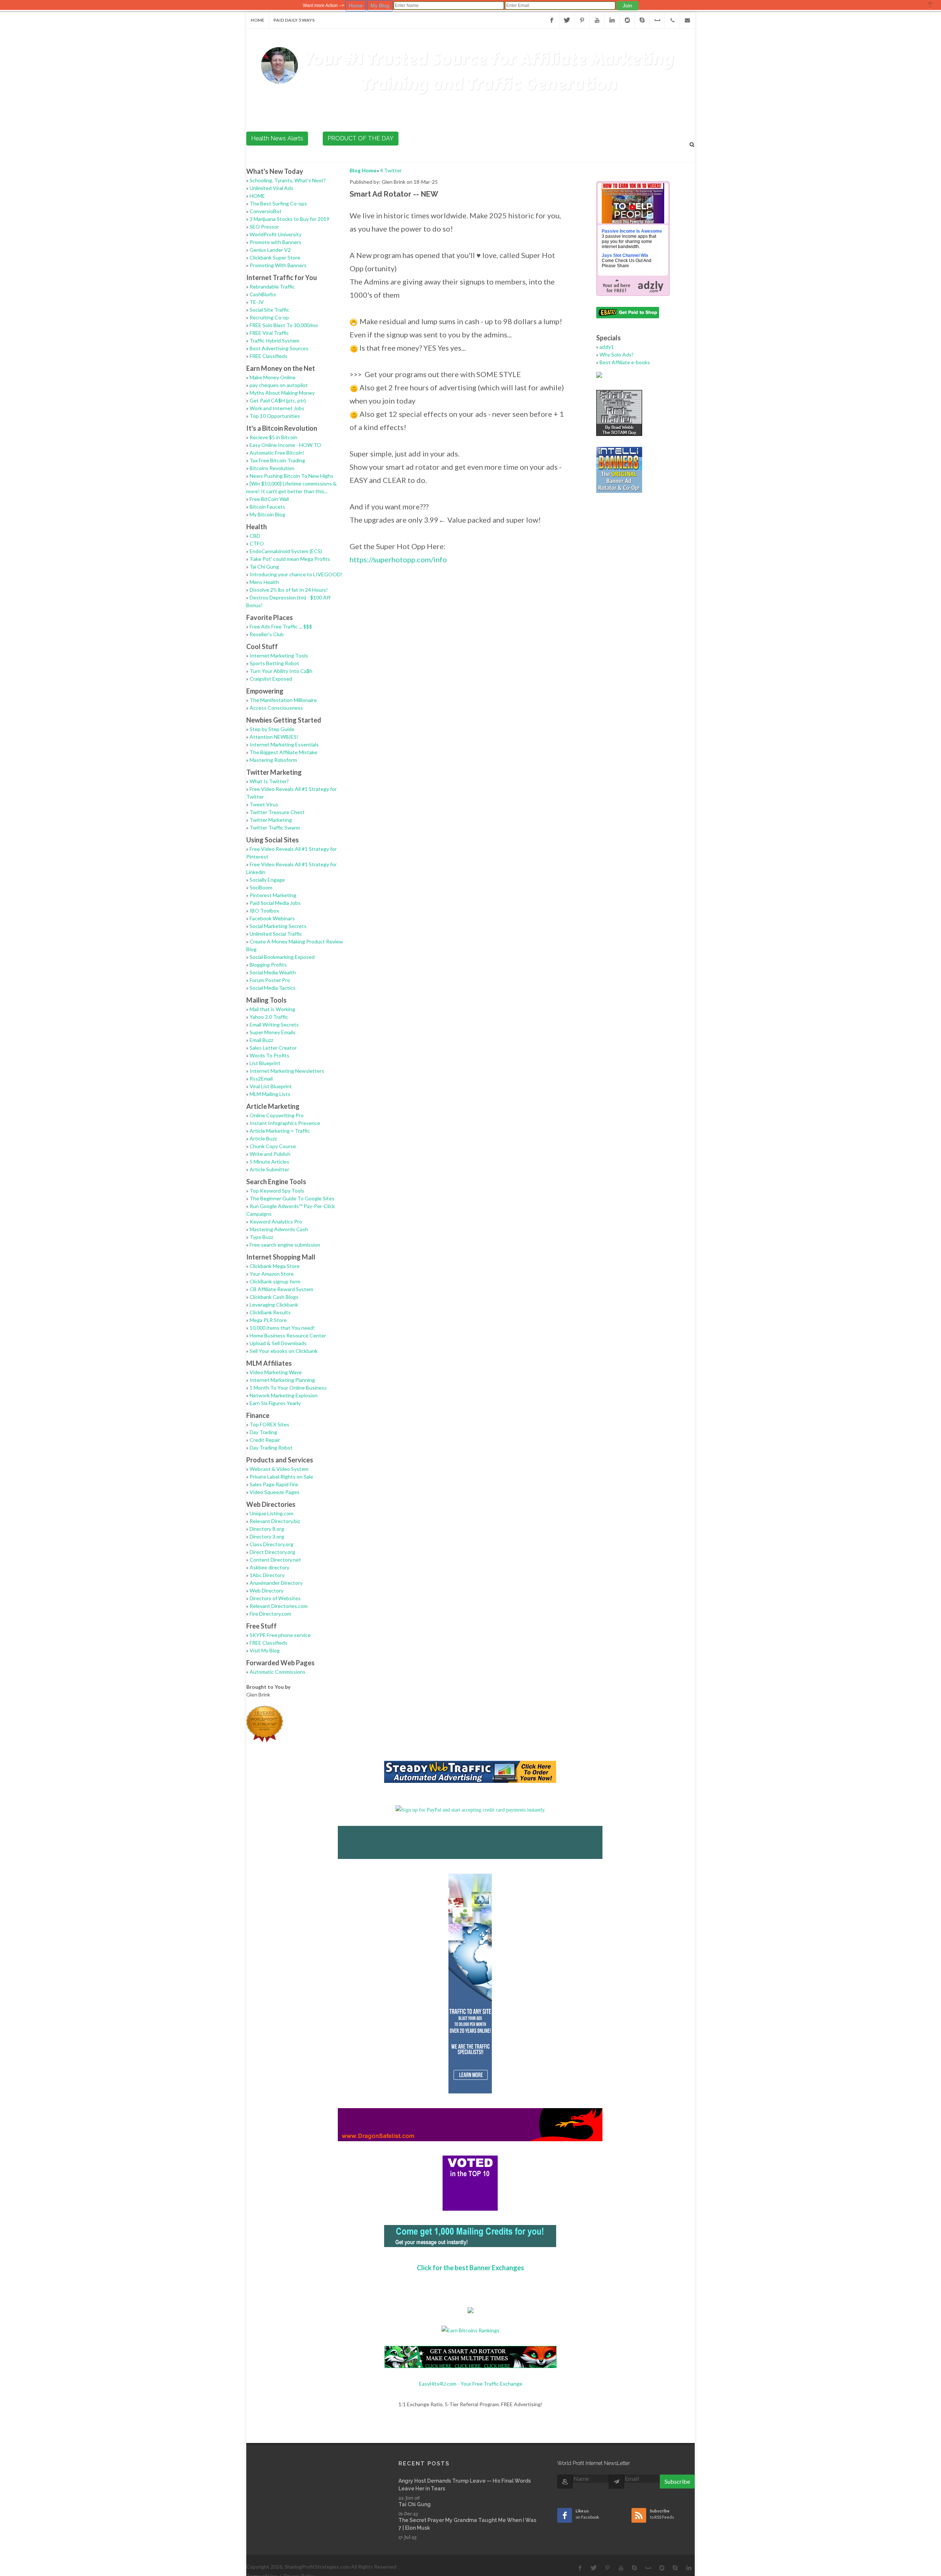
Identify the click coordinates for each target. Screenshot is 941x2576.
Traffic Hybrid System (274, 341)
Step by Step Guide (272, 729)
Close (930, 5)
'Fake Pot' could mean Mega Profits (290, 559)
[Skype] (642, 20)
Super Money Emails (273, 1032)
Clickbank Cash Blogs (274, 1297)
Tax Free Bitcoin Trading (277, 460)
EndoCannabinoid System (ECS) (286, 551)
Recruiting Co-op (269, 317)
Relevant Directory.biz (275, 1521)
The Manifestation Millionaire (283, 700)
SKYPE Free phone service (280, 1635)
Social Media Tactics (273, 988)
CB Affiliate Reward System (281, 1289)
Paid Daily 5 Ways (294, 20)
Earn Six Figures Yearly (275, 1403)
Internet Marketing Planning (282, 1380)
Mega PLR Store (268, 1320)
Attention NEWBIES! (274, 737)
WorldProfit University (275, 234)
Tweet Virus (264, 804)
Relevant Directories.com (279, 1606)
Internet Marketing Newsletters (287, 1071)
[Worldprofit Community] (627, 20)
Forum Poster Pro (270, 980)
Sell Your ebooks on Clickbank (284, 1351)
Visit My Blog (265, 1650)
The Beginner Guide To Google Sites (292, 1198)
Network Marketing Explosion (284, 1395)
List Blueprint (265, 1063)
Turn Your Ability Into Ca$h (281, 671)
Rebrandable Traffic (272, 286)
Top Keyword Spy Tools (277, 1191)
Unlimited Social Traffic (276, 934)
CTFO (257, 543)
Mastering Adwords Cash (279, 1229)
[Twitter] (567, 20)
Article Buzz (263, 1138)
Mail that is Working (272, 1009)
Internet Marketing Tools (279, 655)
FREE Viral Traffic (269, 333)
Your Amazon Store (272, 1274)
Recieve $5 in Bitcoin (273, 437)
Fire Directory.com (270, 1614)
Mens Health (264, 582)
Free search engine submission (285, 1245)
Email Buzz (261, 1040)
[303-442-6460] (672, 20)
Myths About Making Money (282, 393)
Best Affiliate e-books (625, 362)
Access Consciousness (276, 708)
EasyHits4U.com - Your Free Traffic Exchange (471, 2384)
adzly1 (607, 347)
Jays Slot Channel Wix (625, 255)
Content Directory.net (275, 1560)
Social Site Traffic (269, 310)
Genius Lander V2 (270, 250)
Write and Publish (270, 1154)
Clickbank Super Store (275, 257)
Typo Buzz (261, 1237)
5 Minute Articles (269, 1162)
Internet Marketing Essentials (284, 744)
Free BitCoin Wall (269, 499)
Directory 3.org (267, 1536)
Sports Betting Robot (274, 663)
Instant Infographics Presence (285, 1123)
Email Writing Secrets (274, 1024)
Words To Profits (269, 1055)
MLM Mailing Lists (270, 1094)
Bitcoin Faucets (267, 507)
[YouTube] (597, 20)
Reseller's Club (267, 634)
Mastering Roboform (273, 760)
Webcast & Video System (279, 1469)
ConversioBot (266, 211)
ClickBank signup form (275, 1281)
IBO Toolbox (264, 911)
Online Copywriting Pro (277, 1115)
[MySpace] (657, 20)
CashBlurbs (263, 294)
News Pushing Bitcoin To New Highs (291, 476)
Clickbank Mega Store (275, 1266)
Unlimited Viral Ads (271, 188)
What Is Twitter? (269, 781)
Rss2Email (261, 1079)
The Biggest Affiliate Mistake (283, 752)
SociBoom (261, 887)
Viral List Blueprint (271, 1086)
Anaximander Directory (276, 1583)
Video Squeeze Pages (275, 1492)
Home (257, 20)
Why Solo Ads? (617, 354)
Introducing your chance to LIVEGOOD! (296, 574)
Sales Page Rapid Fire (274, 1484)
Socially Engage (267, 880)
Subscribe (677, 2481)
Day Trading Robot (271, 1448)
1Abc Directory (267, 1575)
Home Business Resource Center (288, 1335)
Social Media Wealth (273, 972)
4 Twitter (391, 170)
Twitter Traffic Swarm (275, 827)
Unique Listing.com (271, 1513)
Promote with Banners (275, 242)
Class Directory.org (271, 1544)
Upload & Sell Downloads (278, 1343)
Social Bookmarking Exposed (282, 957)
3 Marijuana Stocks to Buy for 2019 (289, 219)
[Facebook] (552, 20)
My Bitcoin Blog (267, 514)
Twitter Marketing (271, 820)
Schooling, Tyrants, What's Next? (288, 180)
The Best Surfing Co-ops (278, 203)
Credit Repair (265, 1440)
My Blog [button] (380, 6)
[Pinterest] (582, 20)
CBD (255, 536)
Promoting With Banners (278, 265)
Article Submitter (269, 1169)
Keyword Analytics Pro (276, 1221)
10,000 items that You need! (282, 1328)
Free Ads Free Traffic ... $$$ (281, 626)
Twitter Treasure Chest (277, 812)
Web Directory (266, 1590)
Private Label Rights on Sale (281, 1477)
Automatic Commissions (278, 1672)
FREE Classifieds (269, 356)
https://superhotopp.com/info (398, 559)
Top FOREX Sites (269, 1424)
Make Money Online (273, 377)
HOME (257, 196)
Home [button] (356, 6)
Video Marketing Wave (276, 1372)
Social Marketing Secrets (278, 926)
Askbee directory (269, 1567)
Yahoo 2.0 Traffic (269, 1017)
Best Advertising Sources (279, 348)
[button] (627, 6)
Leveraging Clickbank (274, 1305)
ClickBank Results (270, 1312)
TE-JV (257, 302)
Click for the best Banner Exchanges (470, 2268)
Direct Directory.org (272, 1552)
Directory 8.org (267, 1529)
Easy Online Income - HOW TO (285, 445)
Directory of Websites (275, 1598)
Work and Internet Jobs (277, 408)
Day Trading (263, 1432)
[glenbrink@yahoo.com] (687, 20)
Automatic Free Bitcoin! (277, 453)
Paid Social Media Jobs (275, 903)
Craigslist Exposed (271, 679)
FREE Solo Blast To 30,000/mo (284, 325)
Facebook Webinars (272, 918)
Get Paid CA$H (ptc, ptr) (278, 400)
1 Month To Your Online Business (288, 1388)
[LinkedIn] (612, 20)
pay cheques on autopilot (279, 385)
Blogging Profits (268, 965)
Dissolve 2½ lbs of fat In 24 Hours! (289, 590)
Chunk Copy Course (273, 1146)
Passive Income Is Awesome (632, 231)
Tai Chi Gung (264, 567)
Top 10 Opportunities (275, 416)
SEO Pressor (264, 227)
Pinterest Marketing (273, 895)
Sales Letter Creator (273, 1048)
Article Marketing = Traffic (280, 1131)
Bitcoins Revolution (272, 468)
